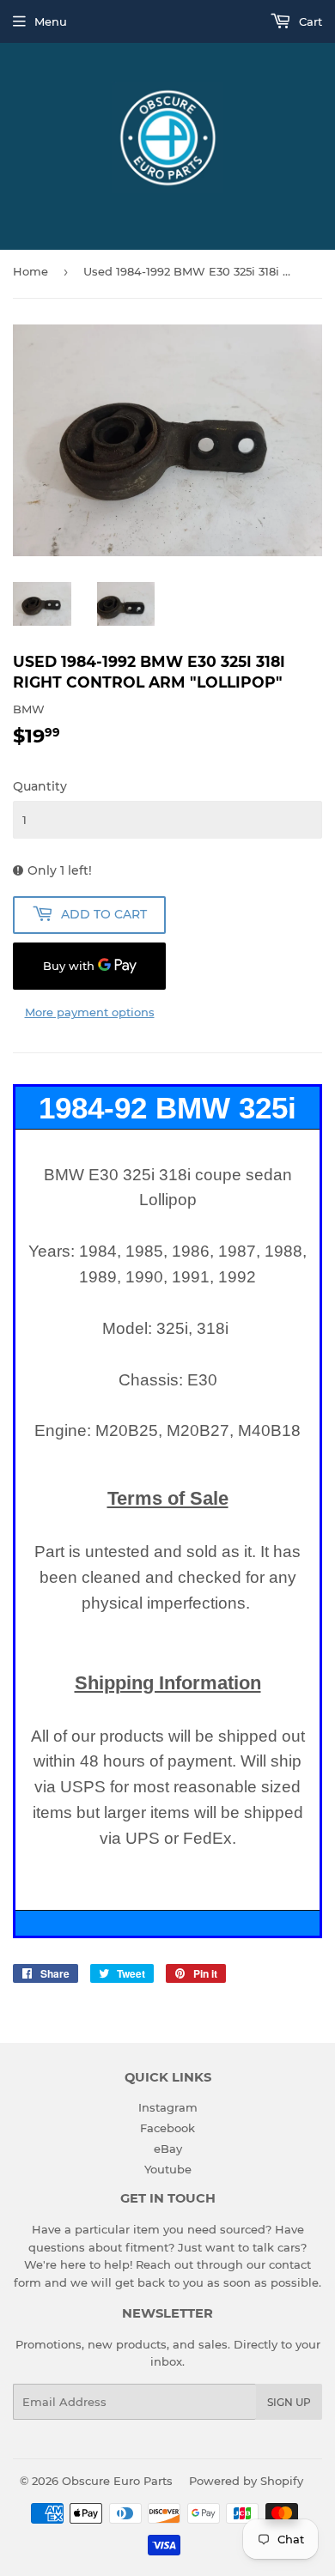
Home (30, 271)
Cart (309, 21)
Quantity (40, 786)
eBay (168, 2149)
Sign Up (289, 2402)
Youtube (168, 2169)
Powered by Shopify (246, 2481)
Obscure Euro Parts (117, 2481)
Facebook (167, 2128)
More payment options (90, 1012)
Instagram (168, 2107)
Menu (51, 21)
